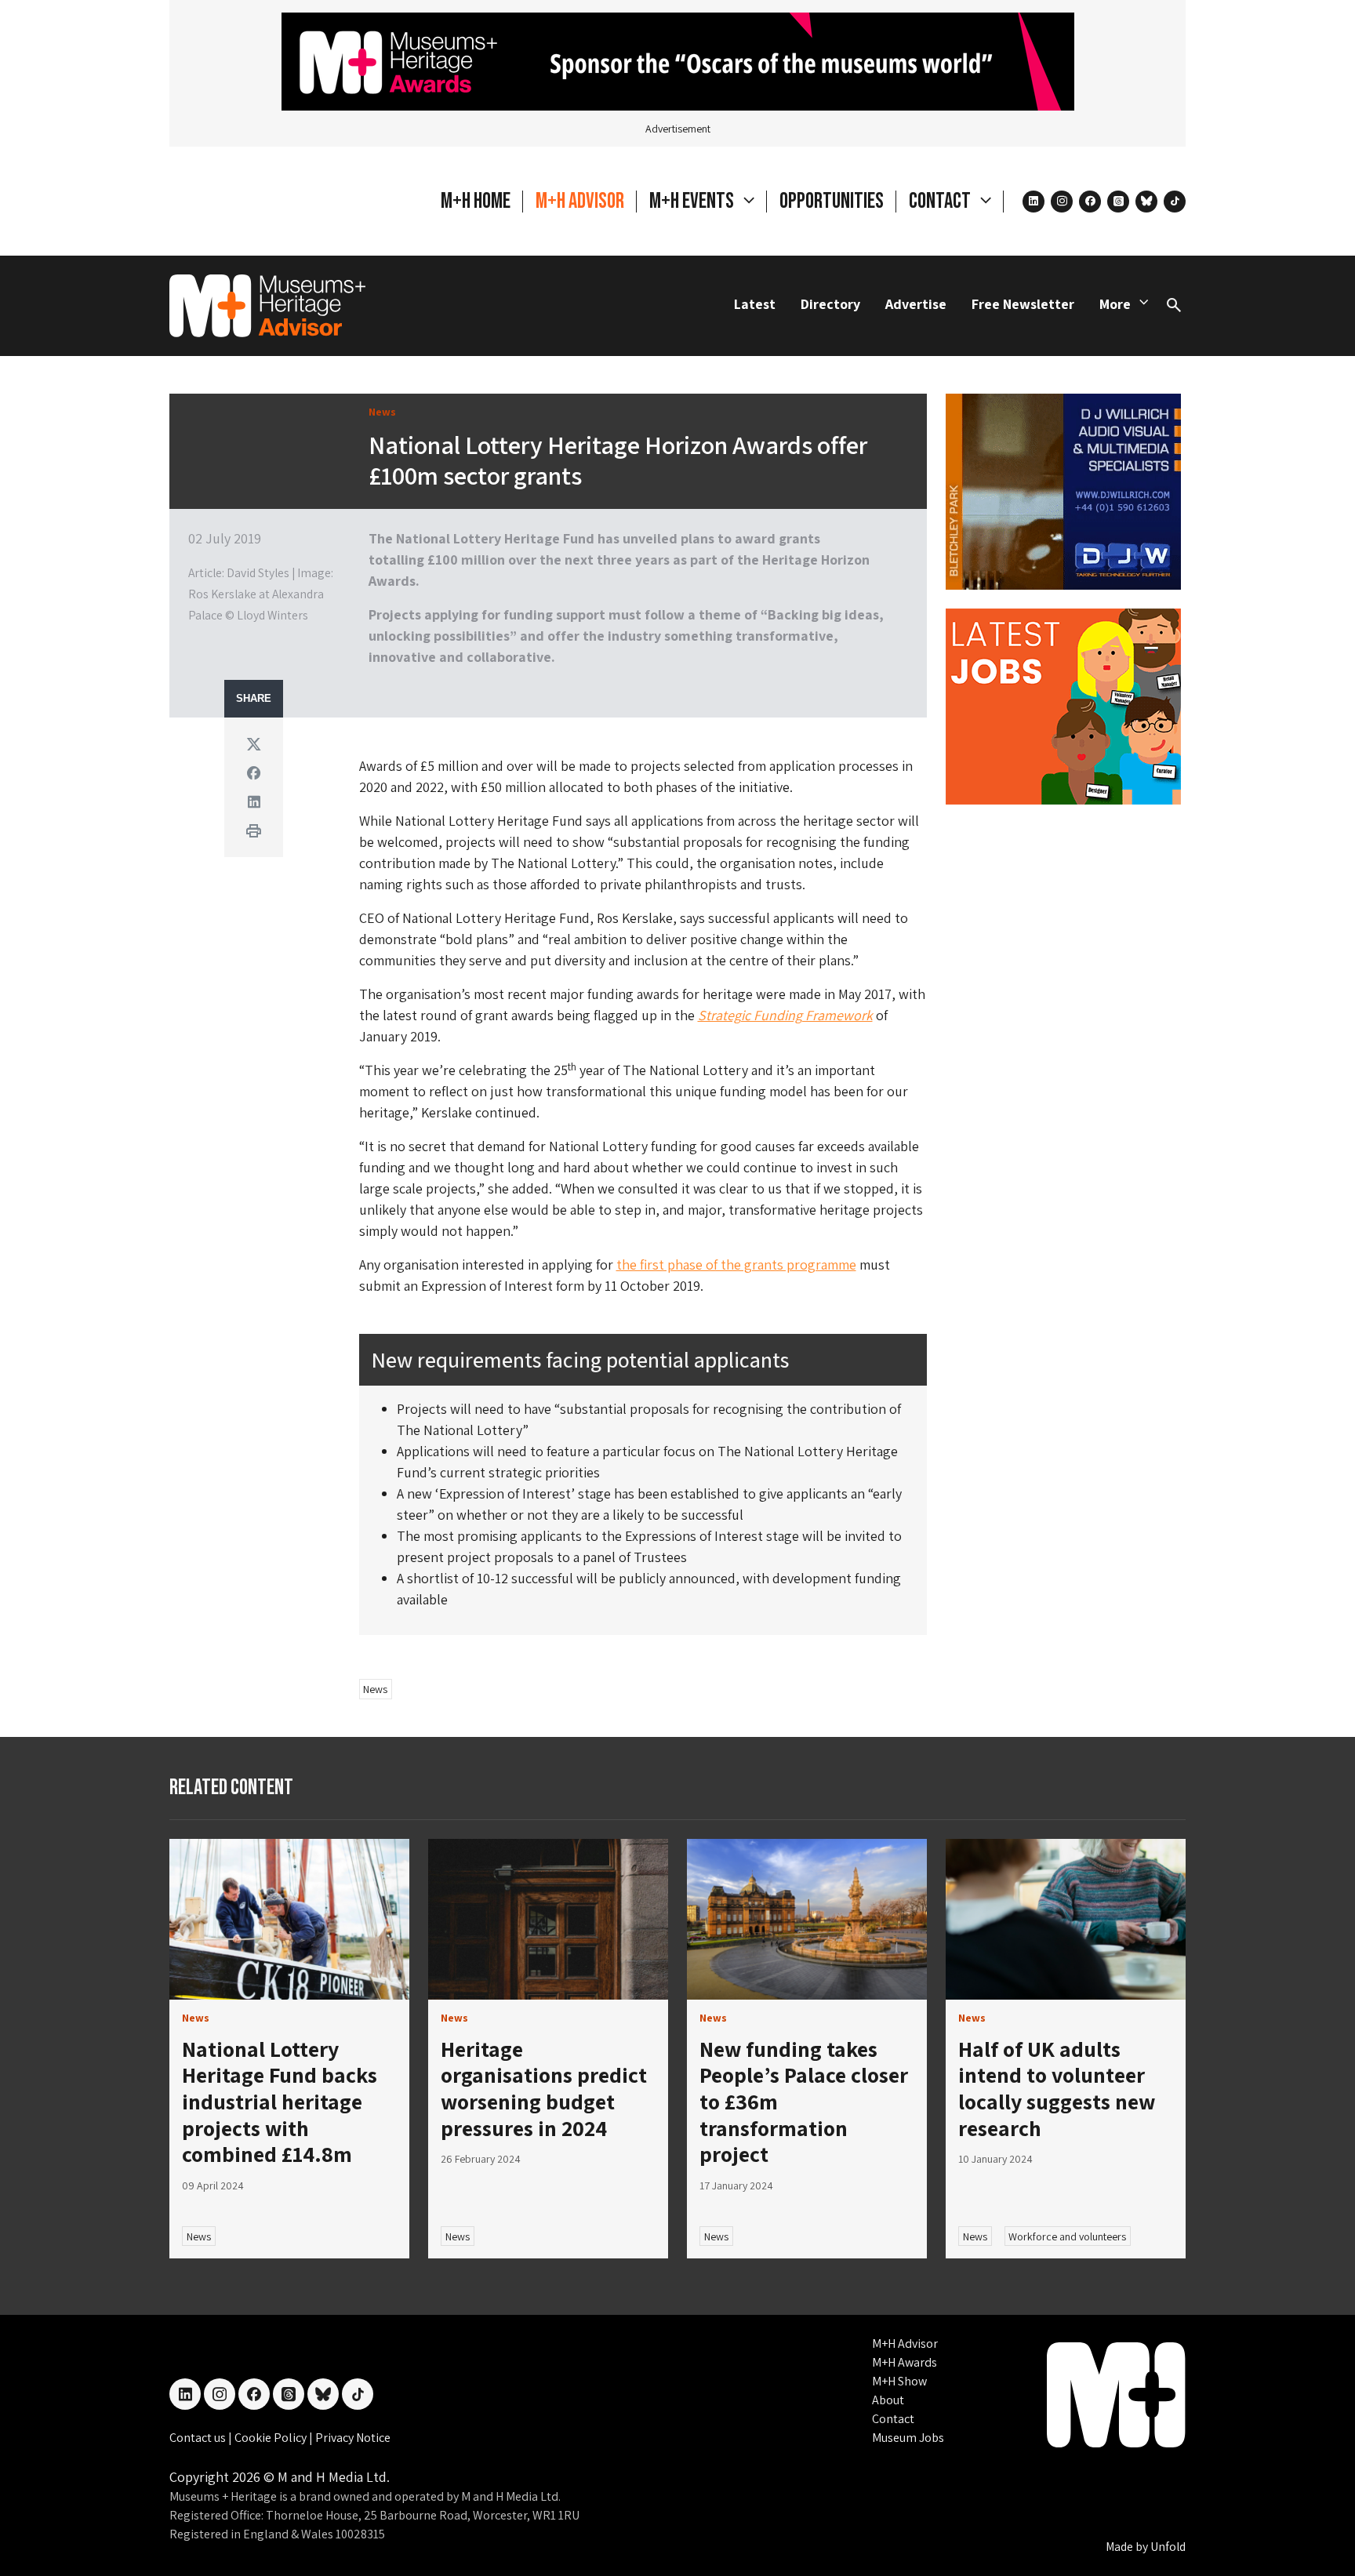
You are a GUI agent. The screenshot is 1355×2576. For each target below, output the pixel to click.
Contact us (199, 2438)
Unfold (1168, 2547)
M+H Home (476, 201)
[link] (289, 1919)
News (375, 1689)
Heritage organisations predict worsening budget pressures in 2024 (544, 2088)
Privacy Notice (353, 2438)
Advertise (916, 304)
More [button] (1115, 304)
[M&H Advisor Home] (267, 306)
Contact (893, 2419)
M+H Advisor (580, 201)
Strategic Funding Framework (785, 1015)
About (888, 2400)
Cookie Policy (272, 2438)
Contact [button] (941, 201)
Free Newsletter (1023, 304)
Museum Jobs (908, 2438)
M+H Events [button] (693, 201)
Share (254, 699)
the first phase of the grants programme (736, 1264)
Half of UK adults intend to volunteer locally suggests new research (1057, 2088)
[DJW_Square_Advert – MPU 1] (1063, 490)
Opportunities (832, 201)
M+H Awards (905, 2362)
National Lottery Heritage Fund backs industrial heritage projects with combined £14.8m (280, 2101)
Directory (830, 304)
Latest (755, 304)
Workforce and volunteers (1067, 2236)
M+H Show (899, 2381)
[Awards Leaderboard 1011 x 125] (678, 60)
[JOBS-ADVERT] (1063, 705)
